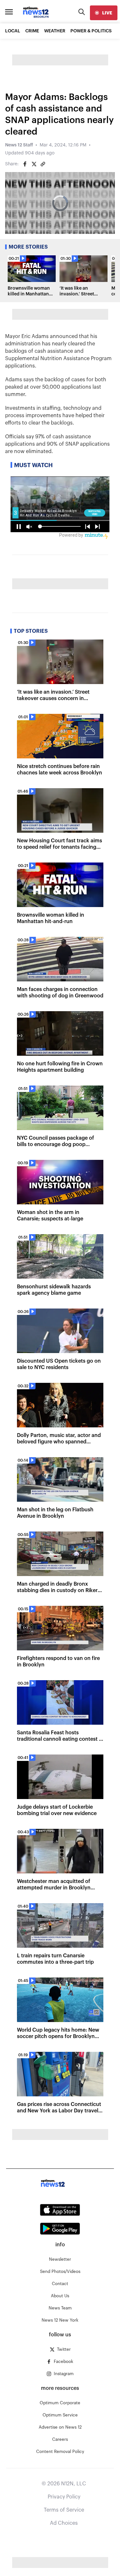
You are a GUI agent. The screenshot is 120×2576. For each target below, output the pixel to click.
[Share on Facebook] (25, 164)
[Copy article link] (43, 164)
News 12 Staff (19, 145)
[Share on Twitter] (34, 164)
